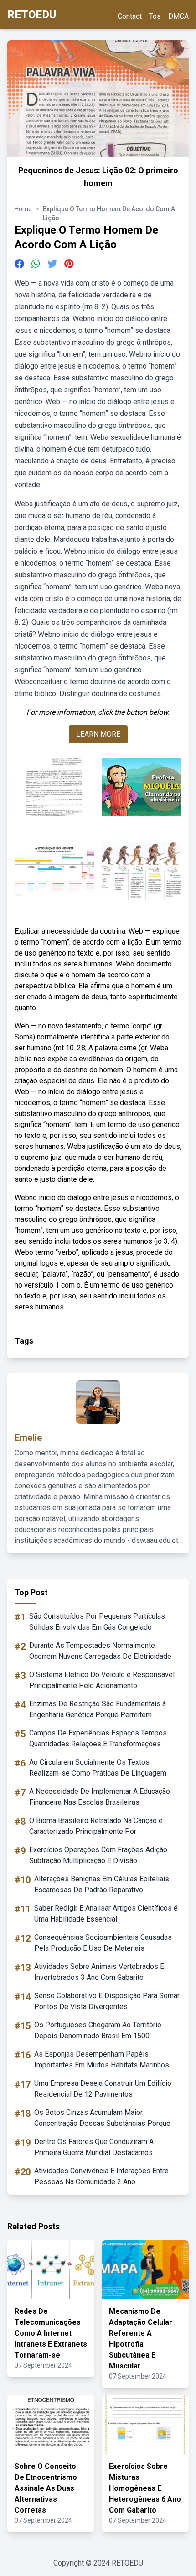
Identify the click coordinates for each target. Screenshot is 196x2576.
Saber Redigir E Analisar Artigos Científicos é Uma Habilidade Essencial (106, 1914)
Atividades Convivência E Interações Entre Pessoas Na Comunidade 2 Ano (101, 2176)
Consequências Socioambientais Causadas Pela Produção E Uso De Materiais (103, 1943)
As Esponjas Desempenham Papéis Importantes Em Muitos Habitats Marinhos (102, 2059)
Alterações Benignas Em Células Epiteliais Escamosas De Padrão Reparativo (102, 1884)
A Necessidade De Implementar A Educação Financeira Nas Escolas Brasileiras (100, 1797)
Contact (130, 16)
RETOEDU (32, 15)
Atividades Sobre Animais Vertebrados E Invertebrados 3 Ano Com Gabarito (99, 1972)
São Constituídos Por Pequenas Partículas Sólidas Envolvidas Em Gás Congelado (97, 1622)
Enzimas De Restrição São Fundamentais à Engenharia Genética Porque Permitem (98, 1709)
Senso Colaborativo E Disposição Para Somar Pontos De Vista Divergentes (107, 2001)
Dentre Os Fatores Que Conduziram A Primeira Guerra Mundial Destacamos (94, 2147)
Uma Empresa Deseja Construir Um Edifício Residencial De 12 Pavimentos (103, 2089)
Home (23, 209)
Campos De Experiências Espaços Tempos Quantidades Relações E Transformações (98, 1738)
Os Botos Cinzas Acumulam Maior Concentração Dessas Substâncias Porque (102, 2118)
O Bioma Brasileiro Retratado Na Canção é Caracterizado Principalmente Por (96, 1826)
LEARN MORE (98, 734)
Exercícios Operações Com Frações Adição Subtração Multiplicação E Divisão (98, 1855)
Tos (155, 16)
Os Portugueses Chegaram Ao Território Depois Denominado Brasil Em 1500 (98, 2030)
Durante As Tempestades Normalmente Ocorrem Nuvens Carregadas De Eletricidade (100, 1651)
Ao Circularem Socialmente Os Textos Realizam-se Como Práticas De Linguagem (98, 1768)
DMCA (178, 16)
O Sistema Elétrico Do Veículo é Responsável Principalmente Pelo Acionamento (102, 1680)
